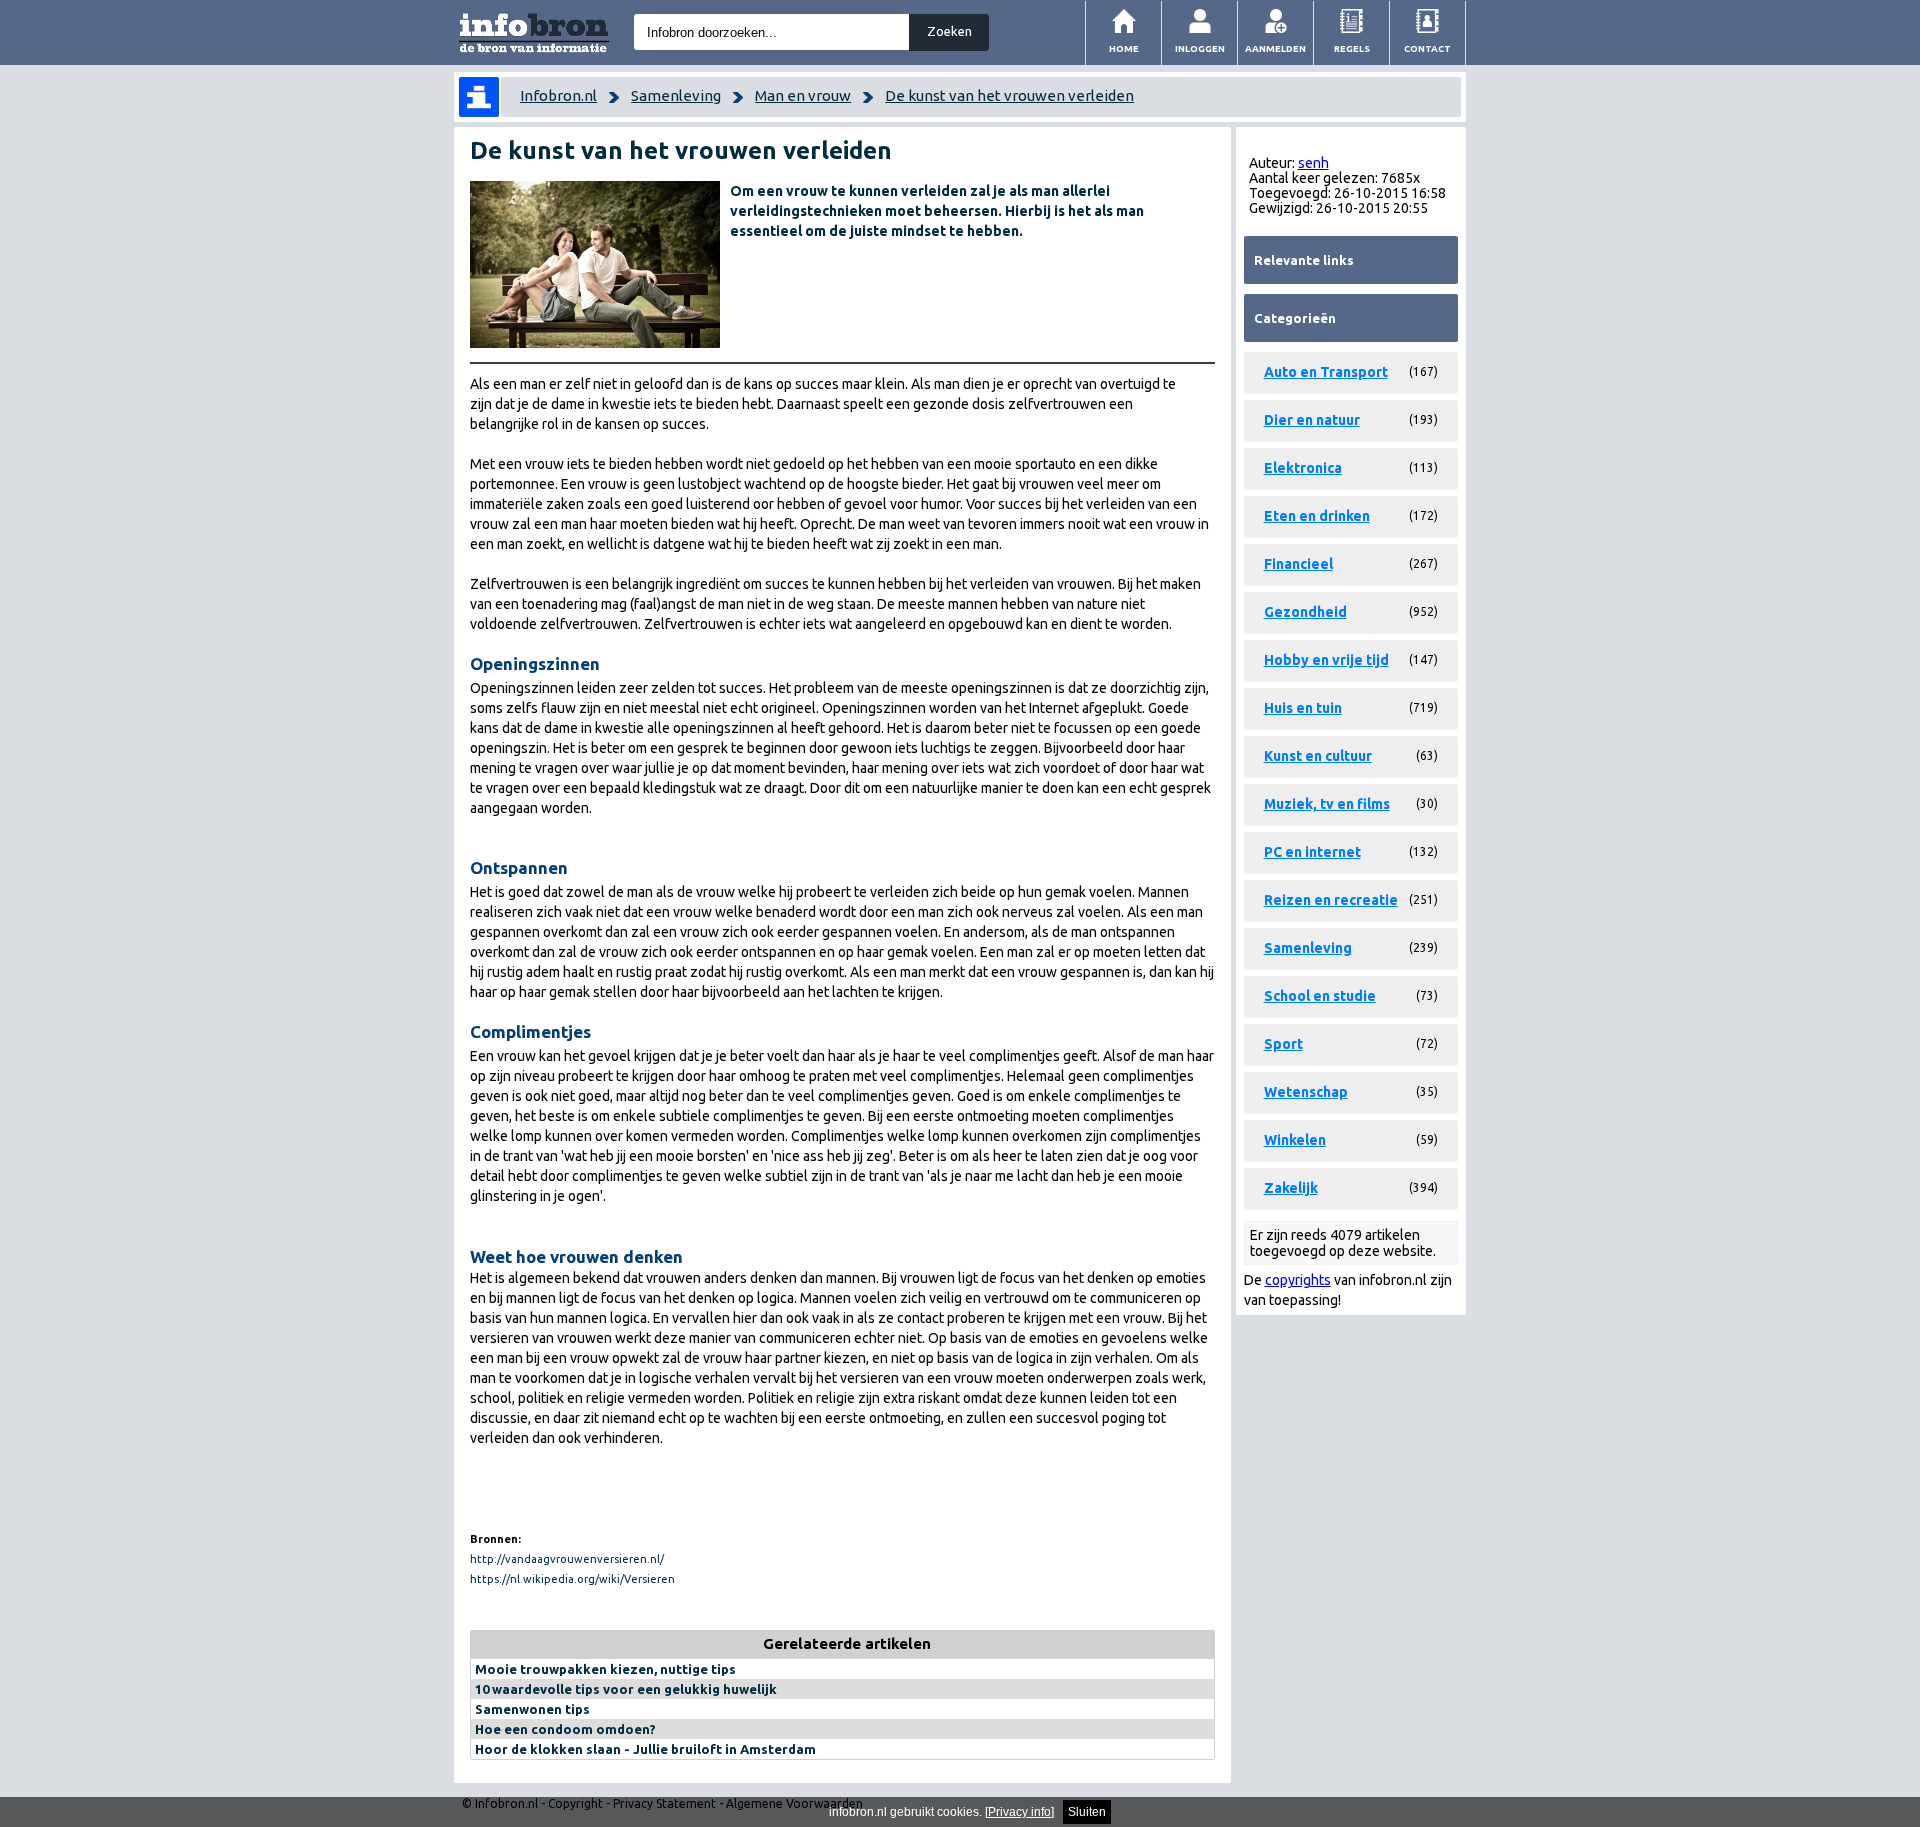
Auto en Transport (1326, 372)
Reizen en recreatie (1331, 900)
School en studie (1320, 996)
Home (1124, 48)
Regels (1352, 48)
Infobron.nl (558, 95)
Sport (1283, 1044)
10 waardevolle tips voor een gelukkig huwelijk (626, 1689)
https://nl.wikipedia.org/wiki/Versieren (572, 1579)
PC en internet (1312, 852)
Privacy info (1019, 1812)
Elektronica (1303, 468)
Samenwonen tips (532, 1709)
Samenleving (676, 95)
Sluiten (1087, 1812)
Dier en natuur (1312, 420)
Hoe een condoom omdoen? (565, 1729)
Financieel (1298, 564)
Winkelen (1295, 1140)
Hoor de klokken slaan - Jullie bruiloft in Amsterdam (645, 1749)
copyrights (1298, 1280)
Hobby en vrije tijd (1326, 660)
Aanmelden (1275, 48)
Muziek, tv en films (1327, 804)
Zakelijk (1291, 1188)
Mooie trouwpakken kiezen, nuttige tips (605, 1669)
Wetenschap (1306, 1092)
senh (1313, 163)
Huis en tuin (1303, 708)
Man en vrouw (803, 95)
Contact (1427, 48)
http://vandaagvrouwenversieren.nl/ (567, 1559)
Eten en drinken (1317, 516)
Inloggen (1200, 48)
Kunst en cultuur (1318, 756)
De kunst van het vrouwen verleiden (1009, 95)
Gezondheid (1305, 612)
